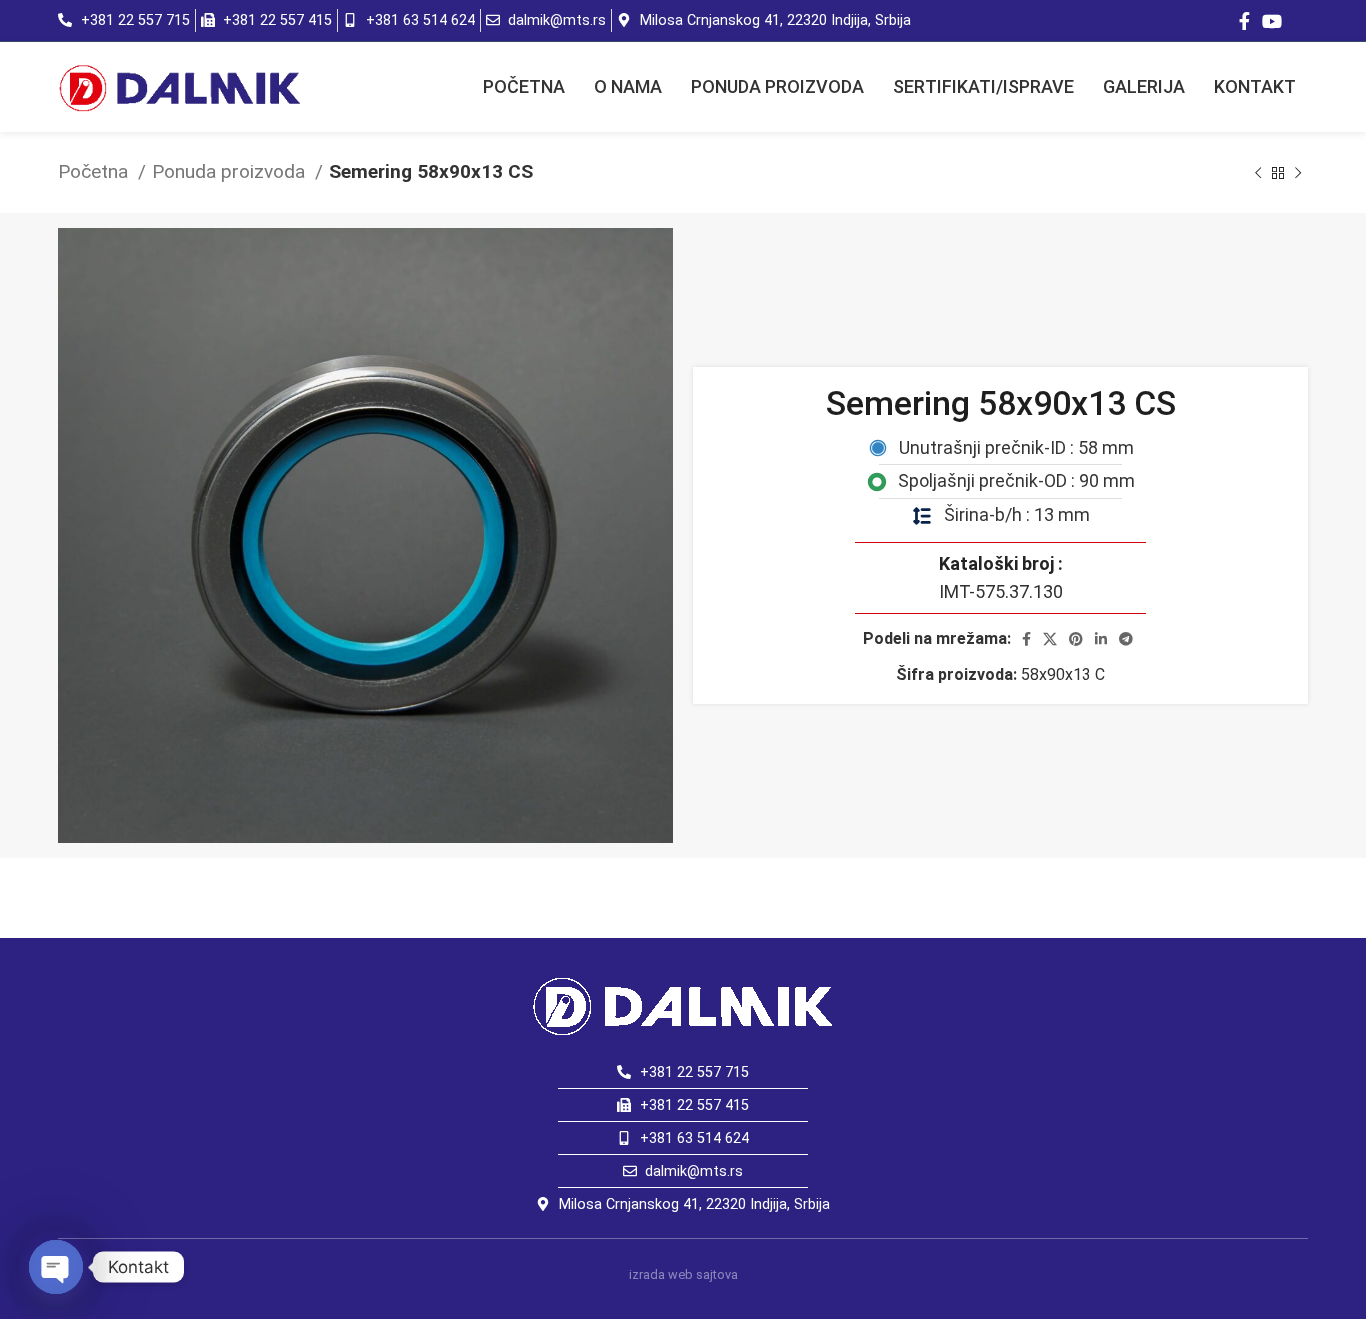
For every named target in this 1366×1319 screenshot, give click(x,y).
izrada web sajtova (683, 1274)
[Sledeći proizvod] (1298, 173)
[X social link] (1050, 639)
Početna (95, 171)
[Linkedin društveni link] (1101, 639)
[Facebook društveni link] (1244, 21)
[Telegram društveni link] (1126, 639)
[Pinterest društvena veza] (1076, 639)
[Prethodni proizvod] (1258, 173)
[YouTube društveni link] (1272, 21)
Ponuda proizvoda (231, 171)
